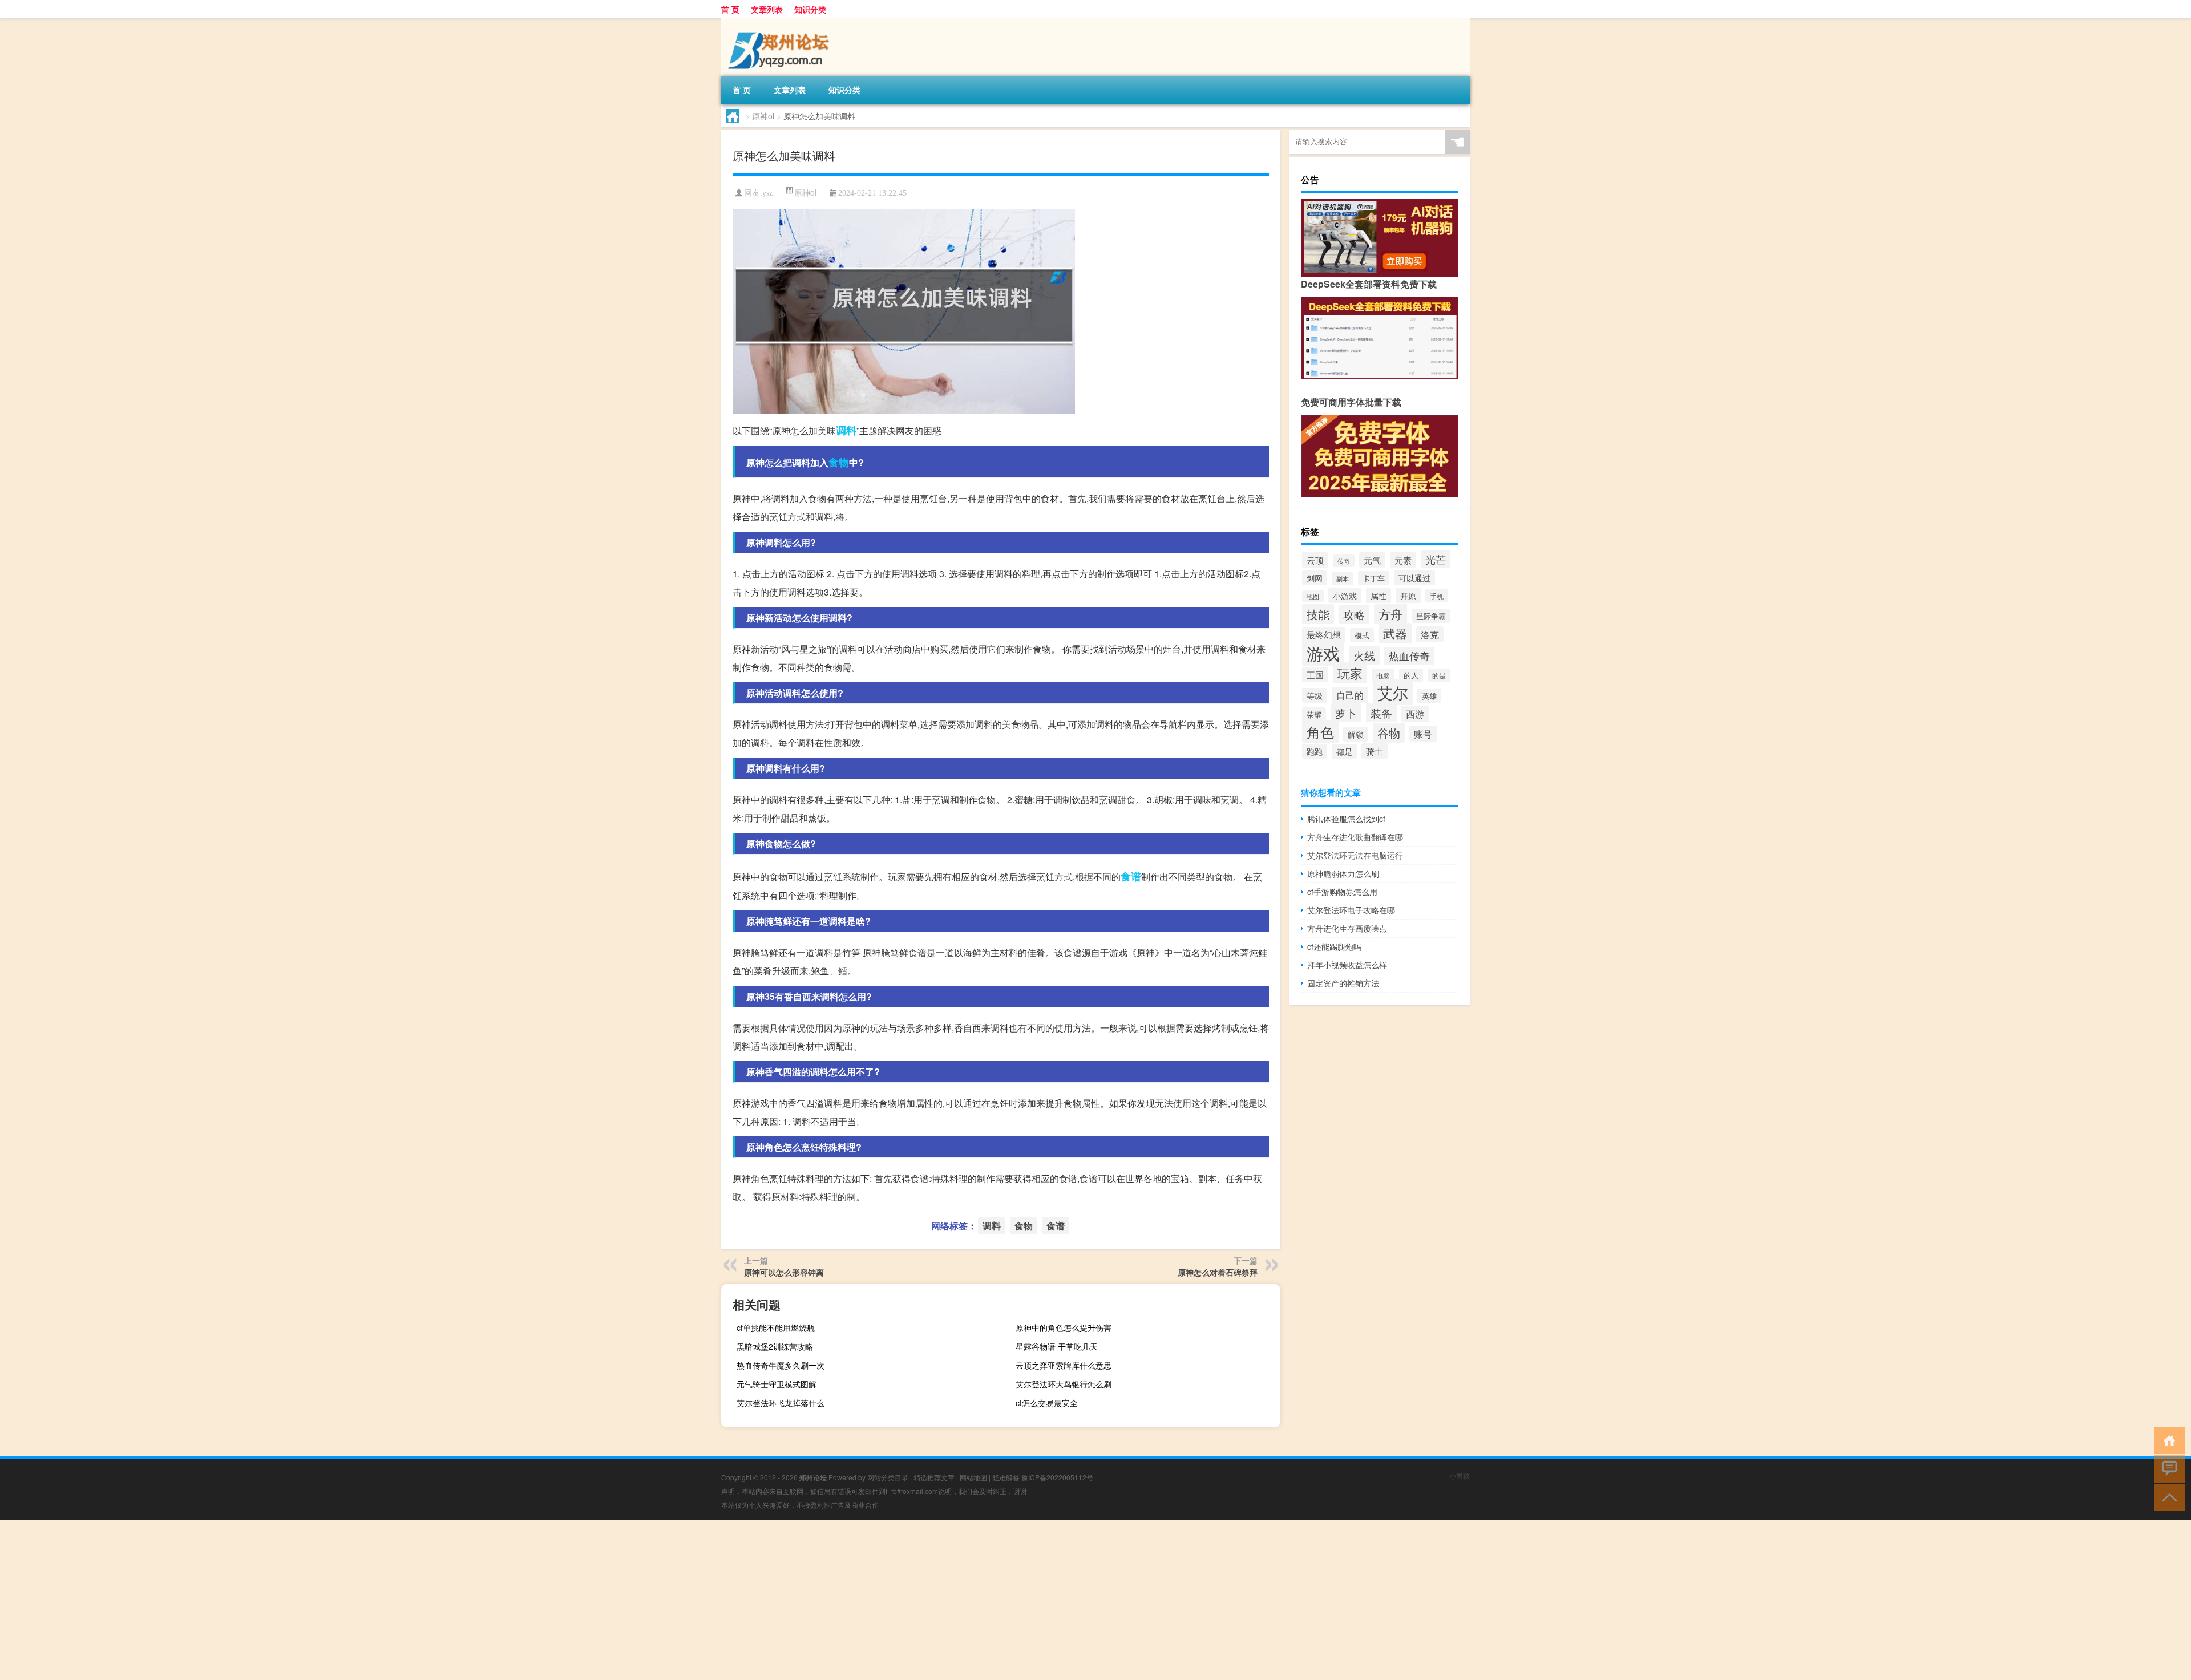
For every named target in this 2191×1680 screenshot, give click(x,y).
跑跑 (1315, 751)
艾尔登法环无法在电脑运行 (1355, 855)
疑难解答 (1006, 1477)
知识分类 (810, 9)
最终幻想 (1324, 635)
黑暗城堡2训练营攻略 (775, 1346)
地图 (1313, 596)
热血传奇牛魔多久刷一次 (781, 1365)
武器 (1395, 633)
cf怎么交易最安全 (1047, 1403)
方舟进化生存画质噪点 (1347, 928)
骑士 (1375, 751)
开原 (1408, 595)
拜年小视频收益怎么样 (1347, 965)
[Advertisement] (342, 1600)
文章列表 (767, 9)
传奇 (1344, 561)
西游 (1415, 714)
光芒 (1436, 559)
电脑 (1383, 675)
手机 (1437, 596)
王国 (1315, 675)
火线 (1364, 655)
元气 (1372, 560)
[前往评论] (2167, 1468)
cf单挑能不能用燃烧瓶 (776, 1327)
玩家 (1350, 673)
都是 (1344, 751)
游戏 (1323, 653)
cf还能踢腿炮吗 (1334, 946)
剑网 (1315, 578)
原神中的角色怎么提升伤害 (1064, 1327)
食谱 (1131, 876)
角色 (1320, 732)
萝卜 (1346, 713)
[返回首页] (2167, 1440)
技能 (1318, 614)
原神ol (763, 116)
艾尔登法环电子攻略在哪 (1351, 910)
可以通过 (1414, 578)
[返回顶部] (2167, 1497)
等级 (1315, 695)
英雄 (1429, 696)
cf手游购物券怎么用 (1342, 892)
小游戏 (1345, 595)
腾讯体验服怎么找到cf (1346, 819)
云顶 (1315, 560)
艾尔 (1393, 692)
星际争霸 (1431, 616)
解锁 (1356, 734)
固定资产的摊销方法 (1343, 983)
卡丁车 (1374, 578)
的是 (1439, 675)
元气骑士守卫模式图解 (777, 1384)
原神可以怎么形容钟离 (784, 1272)
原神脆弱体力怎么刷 (1343, 873)
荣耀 (1314, 714)
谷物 (1389, 733)
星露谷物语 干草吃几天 (1057, 1346)
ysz (767, 193)
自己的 (1350, 695)
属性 (1379, 596)
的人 (1411, 675)
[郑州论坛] (781, 22)
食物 (839, 462)
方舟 (1390, 614)
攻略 (1354, 614)
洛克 (1430, 634)
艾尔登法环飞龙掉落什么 (781, 1403)
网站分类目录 (888, 1477)
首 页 (730, 9)
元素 (1403, 560)
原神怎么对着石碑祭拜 (1218, 1272)
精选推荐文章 (934, 1477)
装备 (1381, 713)
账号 (1423, 734)
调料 (846, 430)
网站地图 (973, 1477)
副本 (1343, 578)
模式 (1362, 635)
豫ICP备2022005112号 (1057, 1477)
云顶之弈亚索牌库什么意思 (1064, 1365)
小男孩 (1460, 1475)
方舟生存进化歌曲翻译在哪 (1355, 837)
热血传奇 (1409, 656)
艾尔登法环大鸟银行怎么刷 (1064, 1384)
